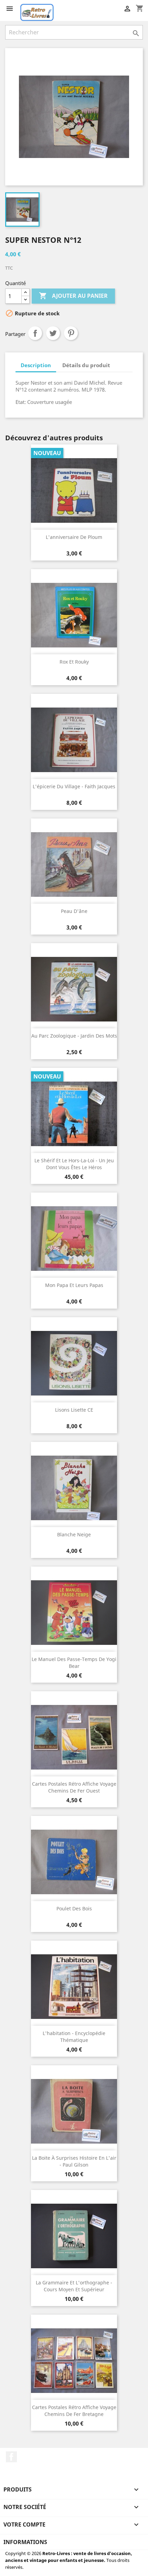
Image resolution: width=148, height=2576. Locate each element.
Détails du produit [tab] (86, 365)
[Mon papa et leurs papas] (74, 1239)
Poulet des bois (74, 1908)
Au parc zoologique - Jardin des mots (74, 1036)
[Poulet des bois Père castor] (74, 1862)
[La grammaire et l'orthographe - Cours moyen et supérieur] (74, 2236)
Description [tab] (36, 365)
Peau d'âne (74, 911)
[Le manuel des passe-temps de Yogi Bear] (74, 1613)
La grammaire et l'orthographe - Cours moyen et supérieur (74, 2286)
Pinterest (71, 333)
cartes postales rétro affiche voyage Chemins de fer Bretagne (74, 2411)
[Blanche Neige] (74, 1488)
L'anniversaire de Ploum (74, 537)
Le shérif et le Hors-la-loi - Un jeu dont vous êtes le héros (74, 1164)
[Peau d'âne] (74, 865)
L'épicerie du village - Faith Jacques (74, 786)
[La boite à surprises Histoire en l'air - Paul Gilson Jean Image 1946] (74, 2111)
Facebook (11, 2457)
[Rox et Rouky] (74, 615)
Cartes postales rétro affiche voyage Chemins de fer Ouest (74, 1787)
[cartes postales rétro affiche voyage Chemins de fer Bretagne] (74, 2361)
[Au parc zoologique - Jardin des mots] (74, 989)
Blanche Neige (74, 1534)
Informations (25, 2542)
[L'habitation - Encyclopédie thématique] (74, 1987)
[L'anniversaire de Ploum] (74, 490)
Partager (35, 333)
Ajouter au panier (73, 296)
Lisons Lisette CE (74, 1410)
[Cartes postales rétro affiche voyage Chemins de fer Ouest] (74, 1737)
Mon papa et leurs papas (74, 1285)
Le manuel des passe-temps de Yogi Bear (74, 1663)
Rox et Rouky (74, 662)
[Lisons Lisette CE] (74, 1363)
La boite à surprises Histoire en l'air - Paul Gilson (74, 2161)
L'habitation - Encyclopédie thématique (74, 2037)
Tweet (53, 333)
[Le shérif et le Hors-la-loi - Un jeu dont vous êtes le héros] (74, 1114)
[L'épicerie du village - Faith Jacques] (74, 740)
